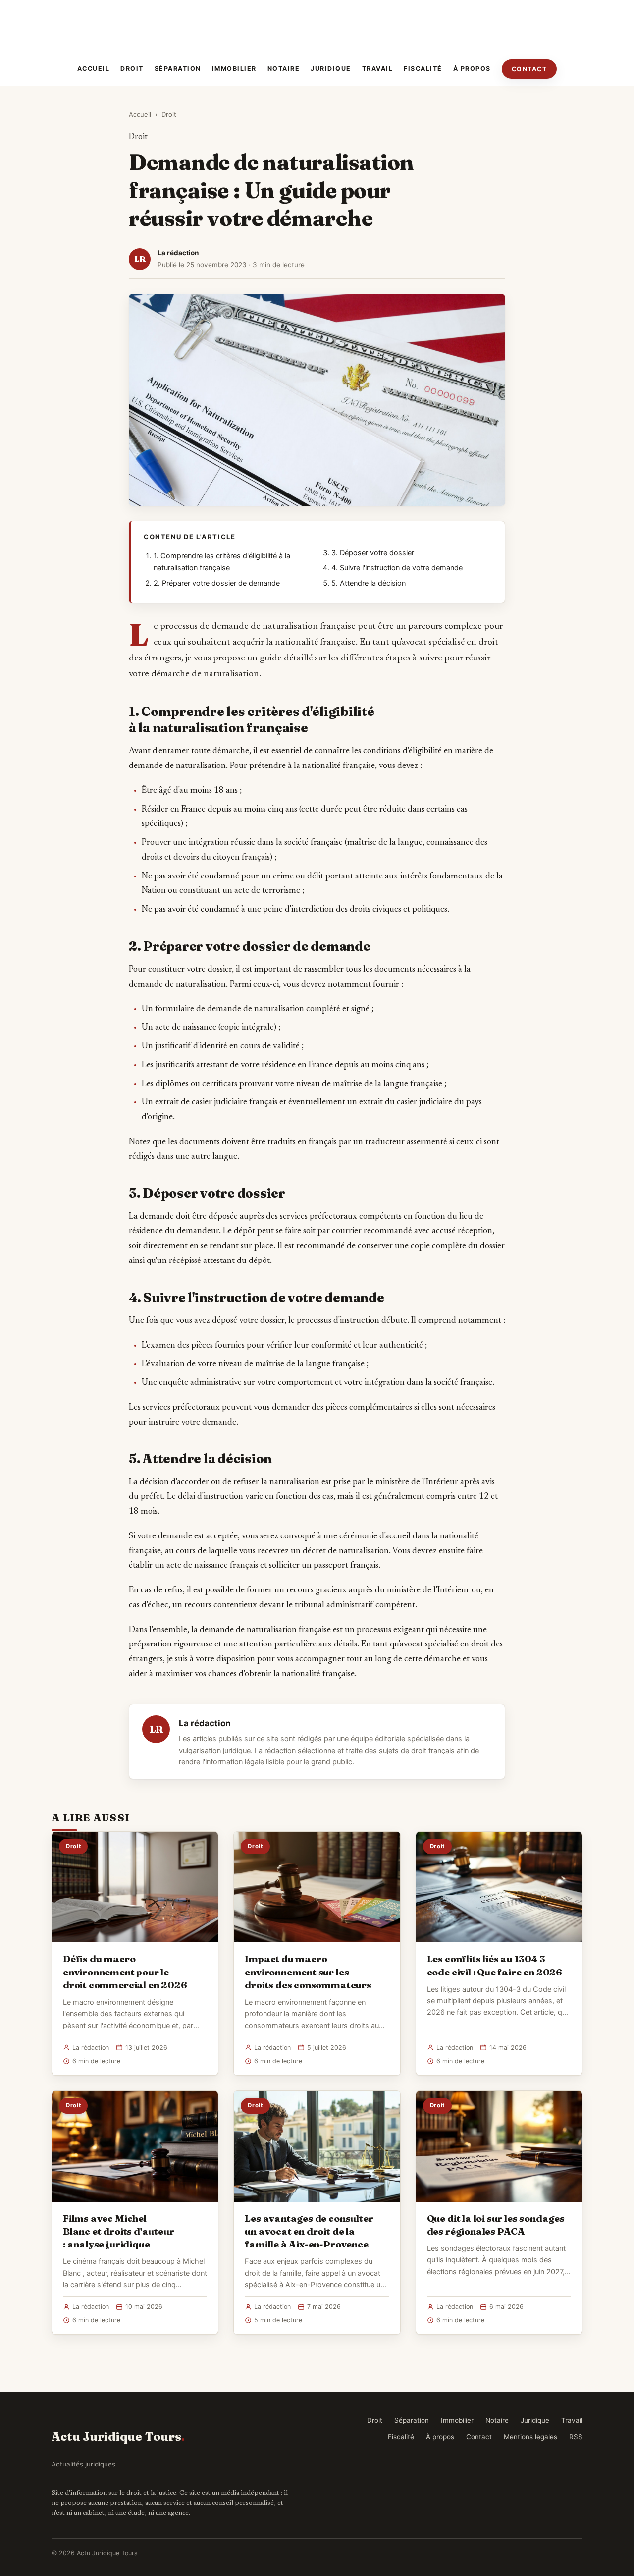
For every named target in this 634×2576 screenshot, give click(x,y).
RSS (576, 2437)
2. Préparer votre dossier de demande (217, 583)
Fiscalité (423, 69)
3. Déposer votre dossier (373, 553)
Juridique (331, 69)
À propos (472, 69)
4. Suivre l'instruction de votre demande (397, 568)
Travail (378, 69)
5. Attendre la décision (369, 583)
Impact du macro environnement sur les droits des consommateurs (308, 1972)
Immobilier (234, 69)
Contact (529, 69)
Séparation (178, 69)
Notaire (284, 69)
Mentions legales (530, 2437)
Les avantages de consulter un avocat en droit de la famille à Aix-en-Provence (309, 2231)
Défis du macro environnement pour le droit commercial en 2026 (125, 1972)
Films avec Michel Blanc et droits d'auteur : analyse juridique (118, 2231)
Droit (132, 69)
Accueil (94, 69)
